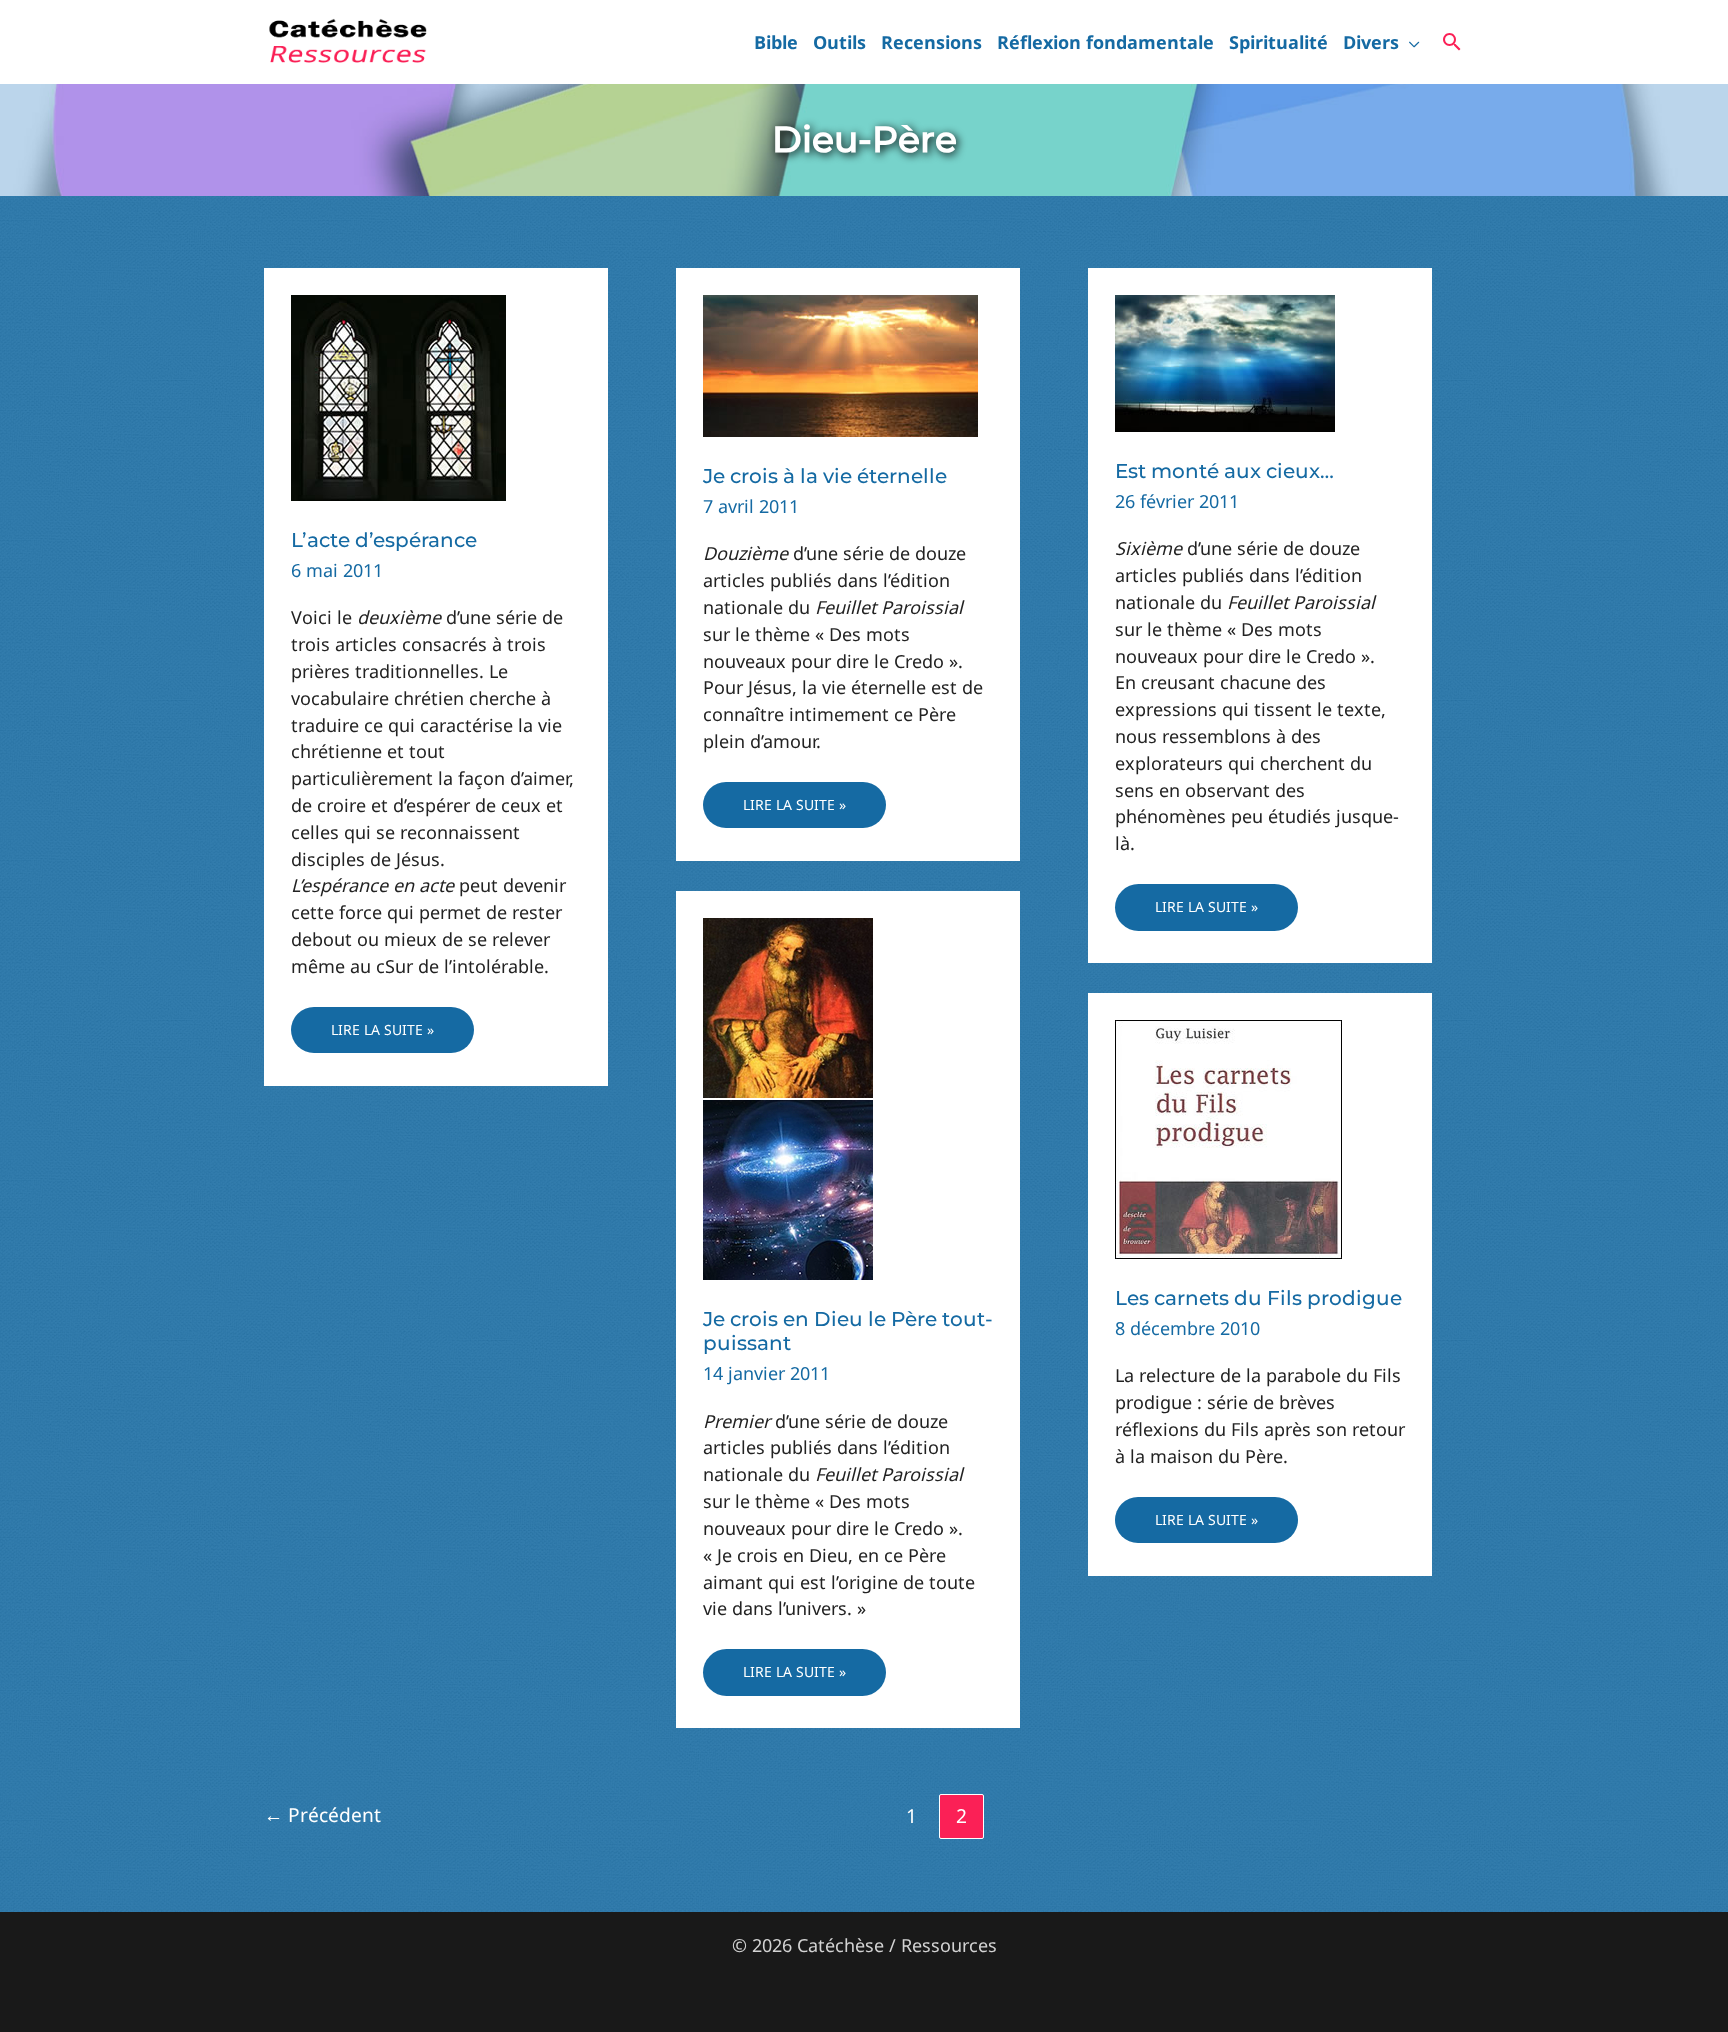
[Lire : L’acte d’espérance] (398, 396)
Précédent (322, 1814)
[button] (1409, 42)
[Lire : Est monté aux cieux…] (1225, 361)
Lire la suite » (382, 1036)
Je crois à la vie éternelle (825, 476)
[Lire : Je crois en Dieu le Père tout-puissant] (788, 1097)
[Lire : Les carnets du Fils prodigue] (1228, 1137)
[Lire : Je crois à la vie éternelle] (840, 364)
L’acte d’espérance (384, 540)
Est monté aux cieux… (1224, 471)
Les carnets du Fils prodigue (1258, 1298)
